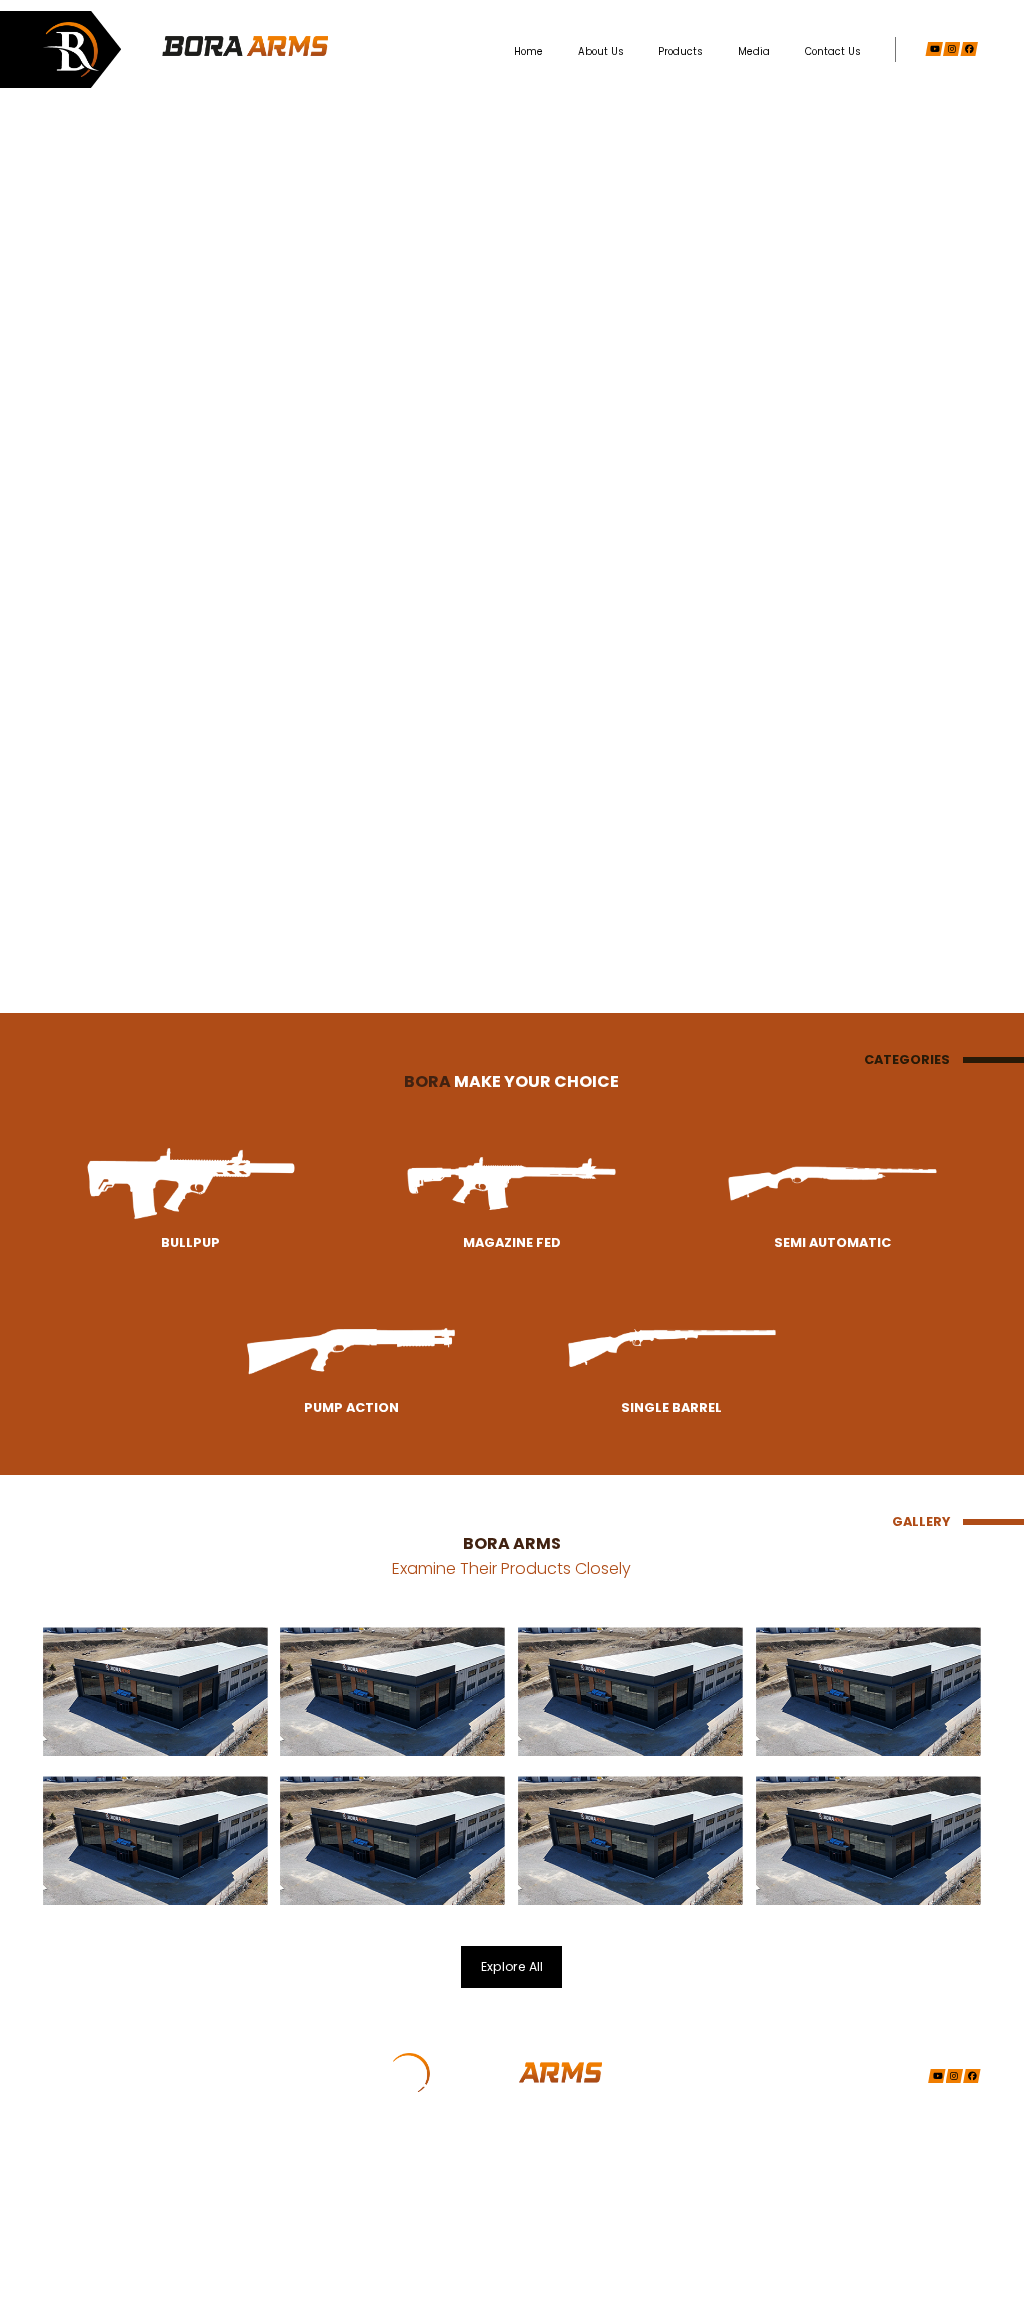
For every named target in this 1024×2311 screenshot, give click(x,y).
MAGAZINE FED (148, 2185)
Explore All (512, 1966)
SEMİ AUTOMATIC (153, 2208)
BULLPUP (133, 2163)
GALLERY (293, 2163)
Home (528, 51)
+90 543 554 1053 (452, 2204)
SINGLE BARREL (150, 2253)
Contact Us (833, 51)
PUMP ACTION (146, 2230)
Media (754, 51)
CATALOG (295, 2185)
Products (680, 51)
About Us (601, 51)
